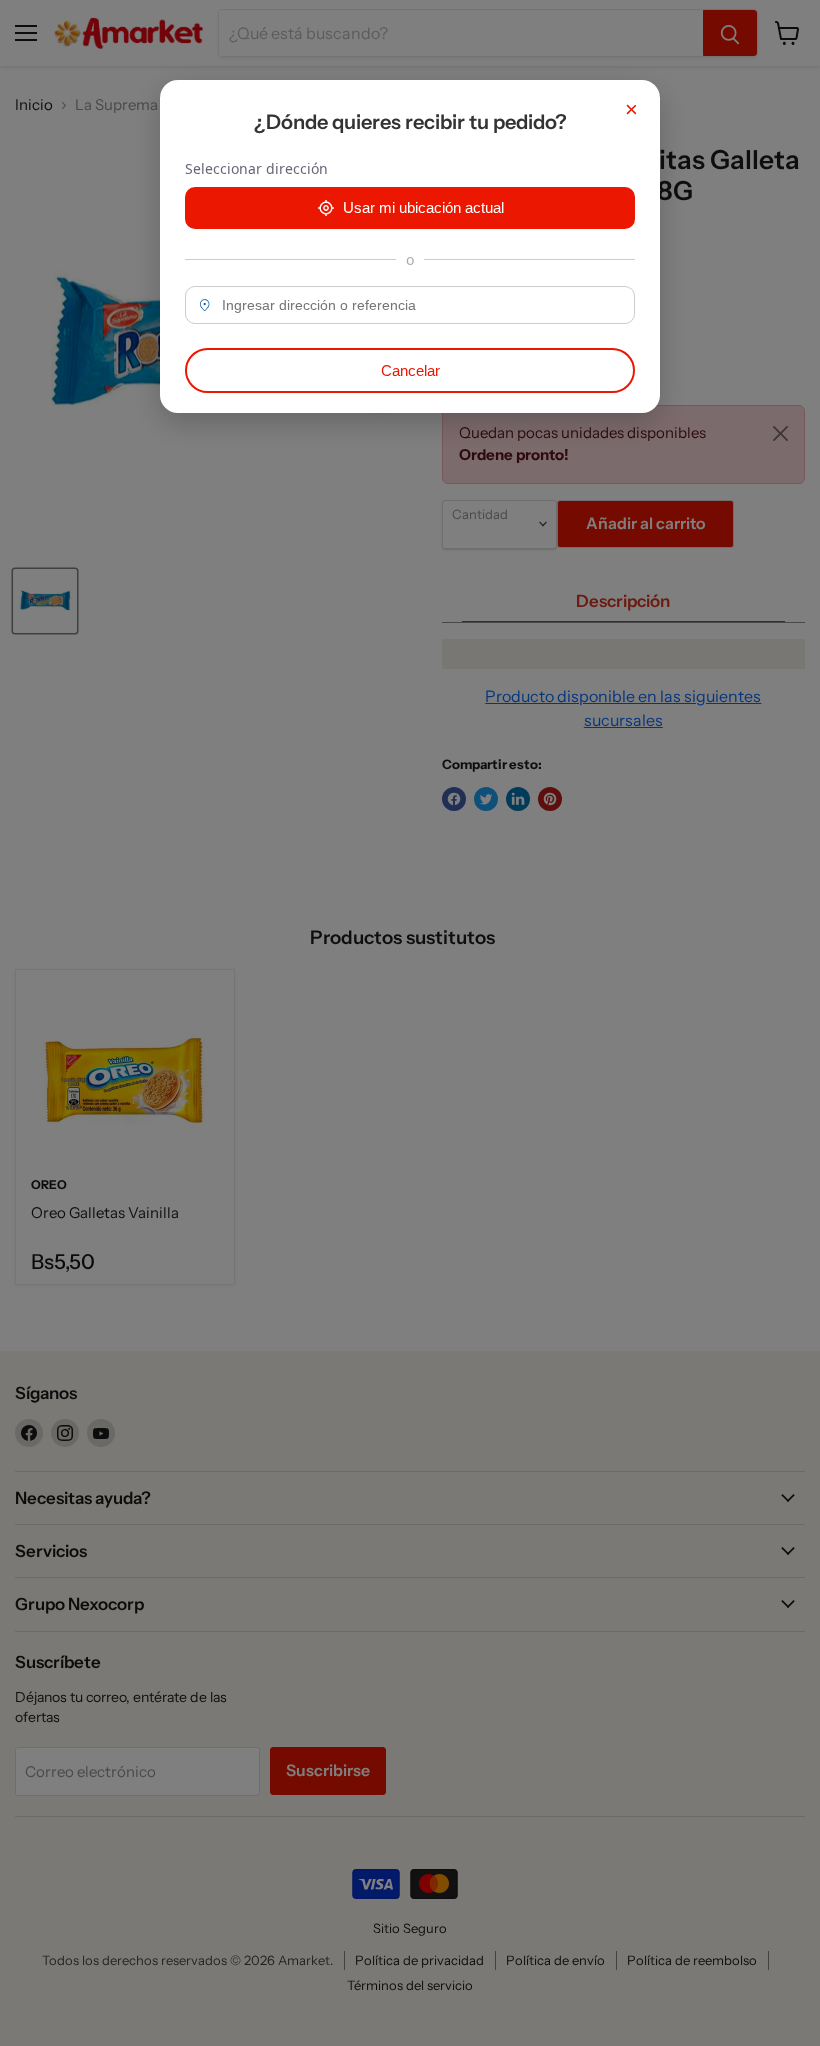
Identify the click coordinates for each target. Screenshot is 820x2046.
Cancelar (410, 370)
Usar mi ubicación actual (423, 207)
